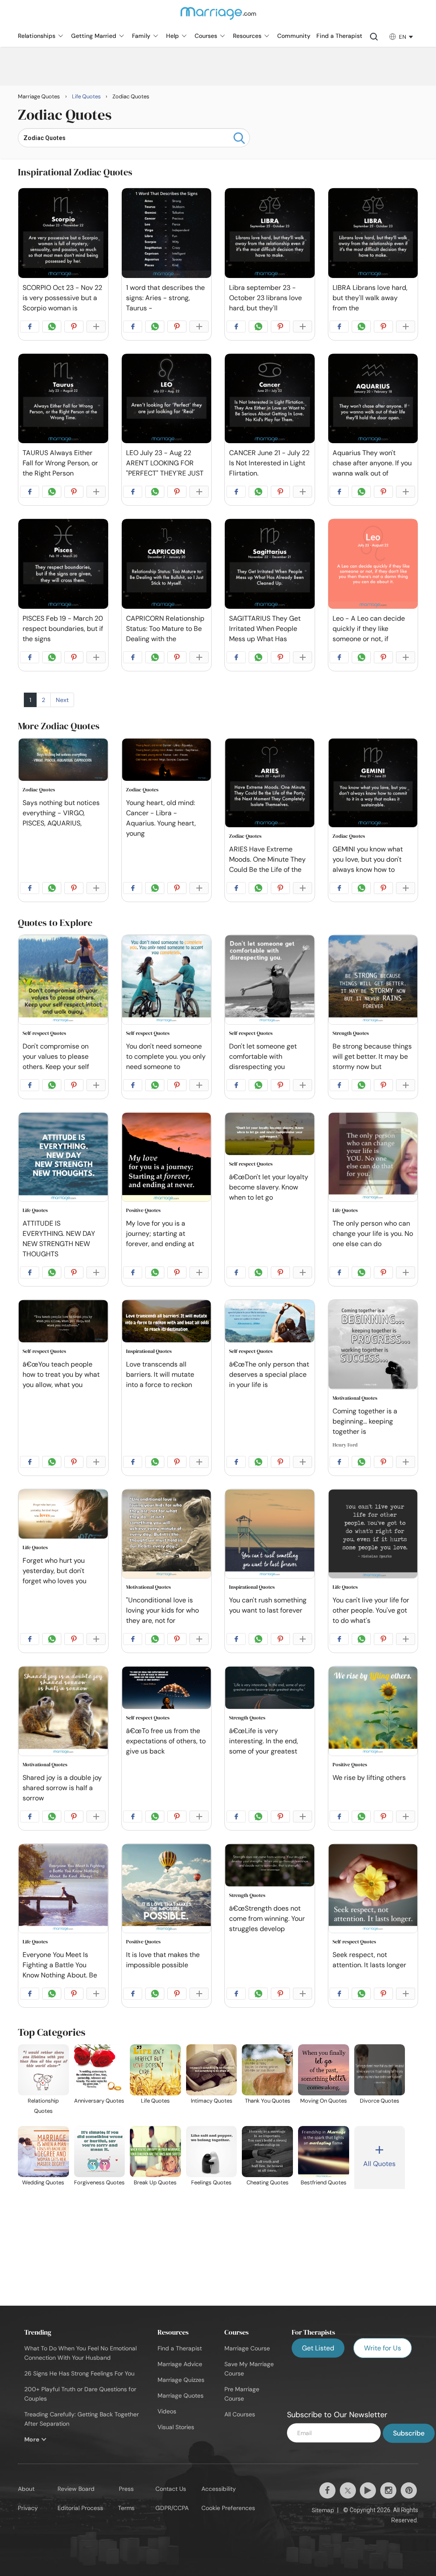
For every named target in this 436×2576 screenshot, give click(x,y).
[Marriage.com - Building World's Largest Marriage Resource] (218, 19)
